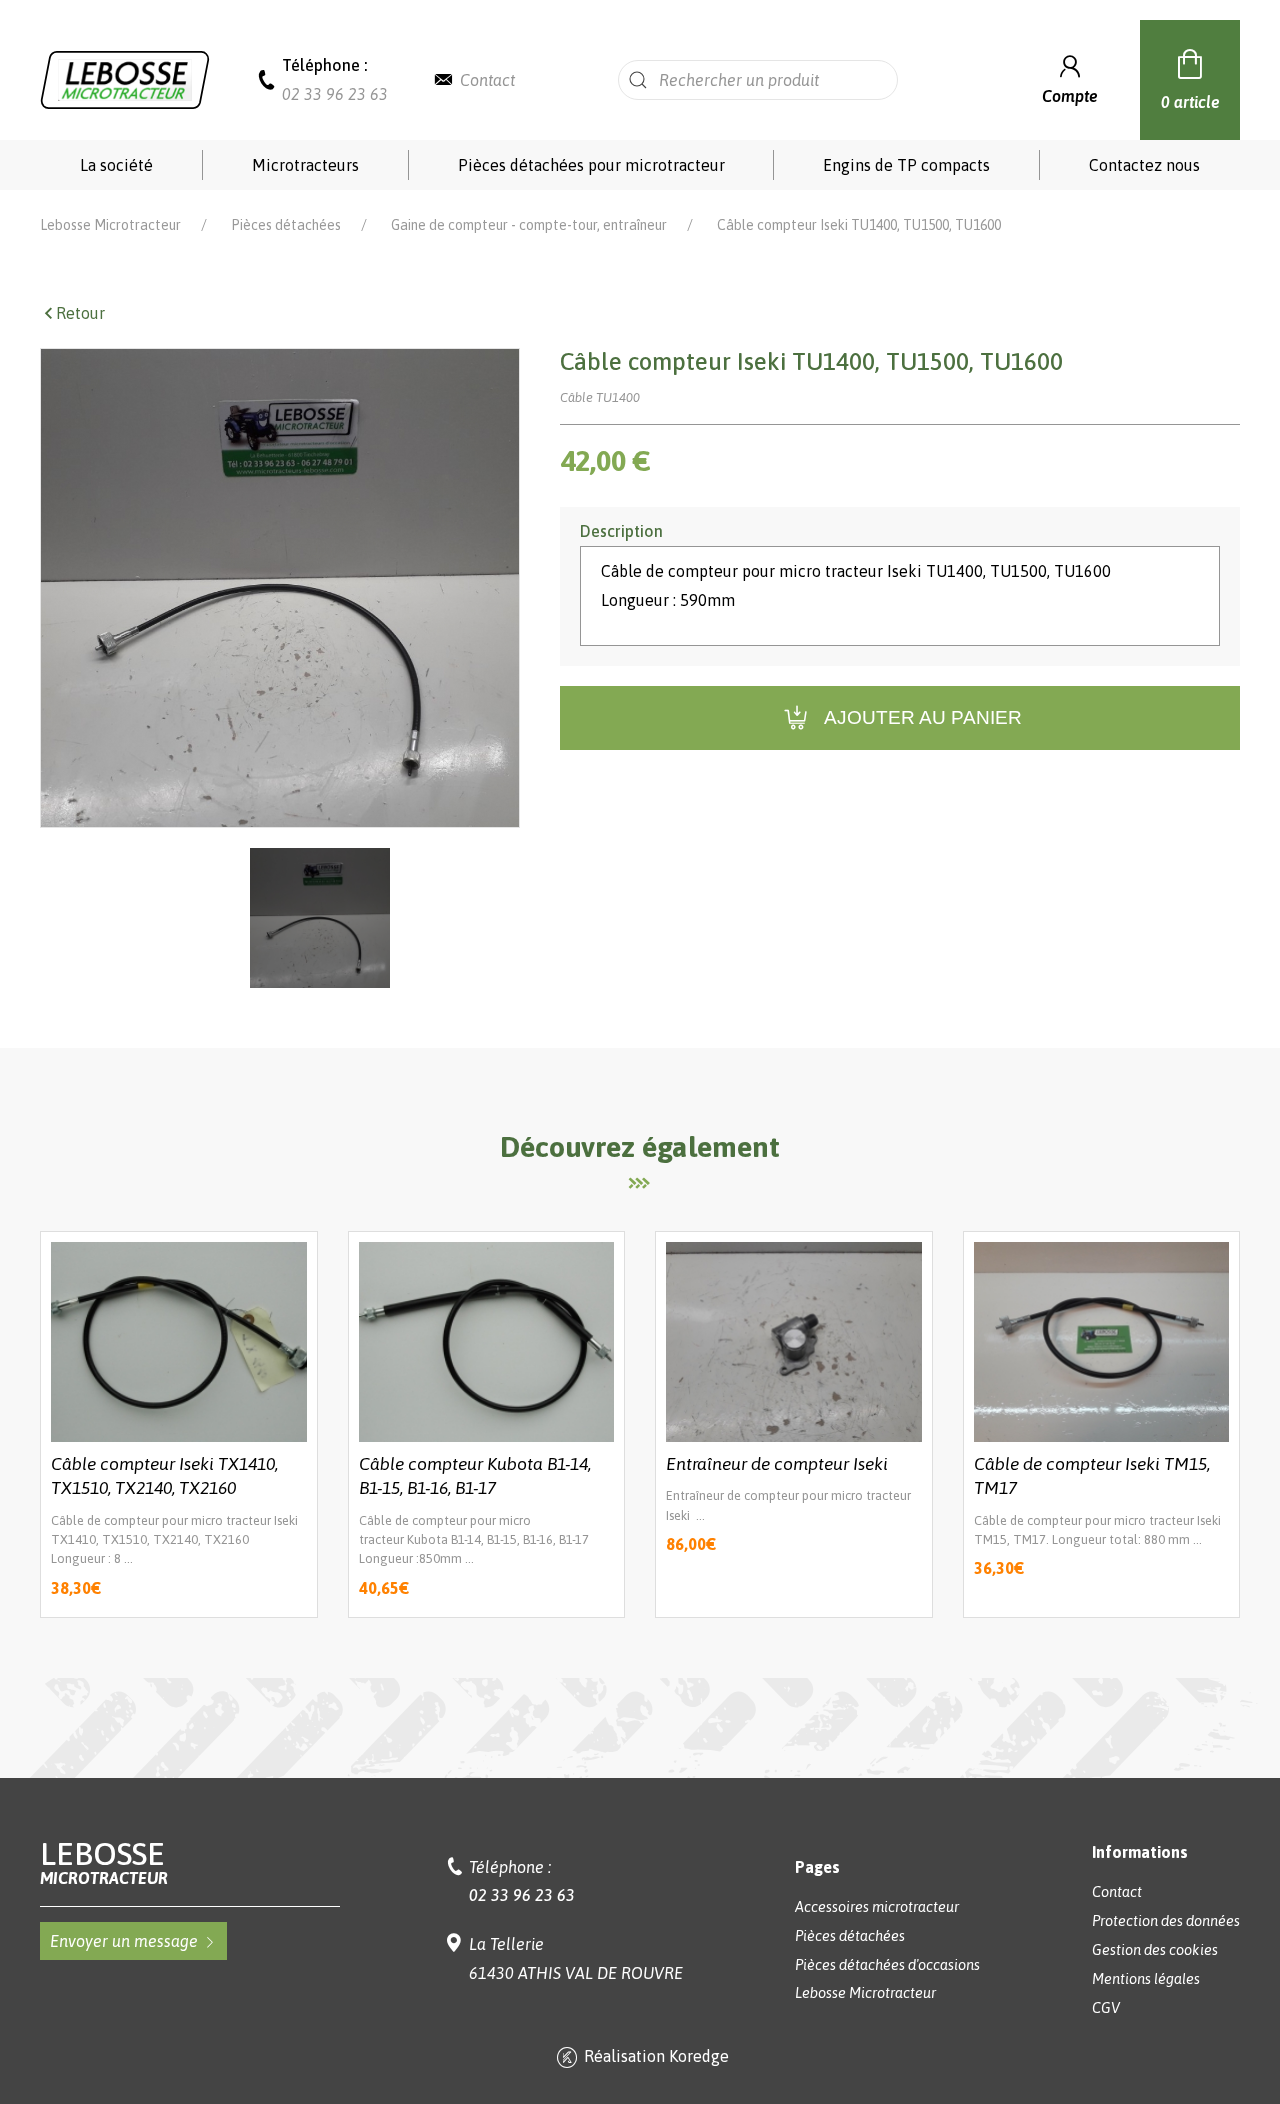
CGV (1106, 2008)
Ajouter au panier (923, 717)
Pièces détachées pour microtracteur (591, 165)
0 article (1190, 102)
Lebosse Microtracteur (110, 225)
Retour (80, 313)
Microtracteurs (305, 165)
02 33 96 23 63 (335, 94)
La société (116, 165)
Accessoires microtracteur (877, 1907)
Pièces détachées (286, 225)
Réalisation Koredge (656, 2056)
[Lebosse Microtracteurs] (125, 78)
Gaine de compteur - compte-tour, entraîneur (529, 225)
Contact (487, 80)
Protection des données (1166, 1921)
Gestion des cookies (1155, 1950)
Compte (1070, 96)
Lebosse (104, 1862)
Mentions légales (1146, 1979)
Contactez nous (1144, 165)
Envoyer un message (124, 1941)
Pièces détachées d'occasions (887, 1965)
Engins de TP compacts (906, 165)
